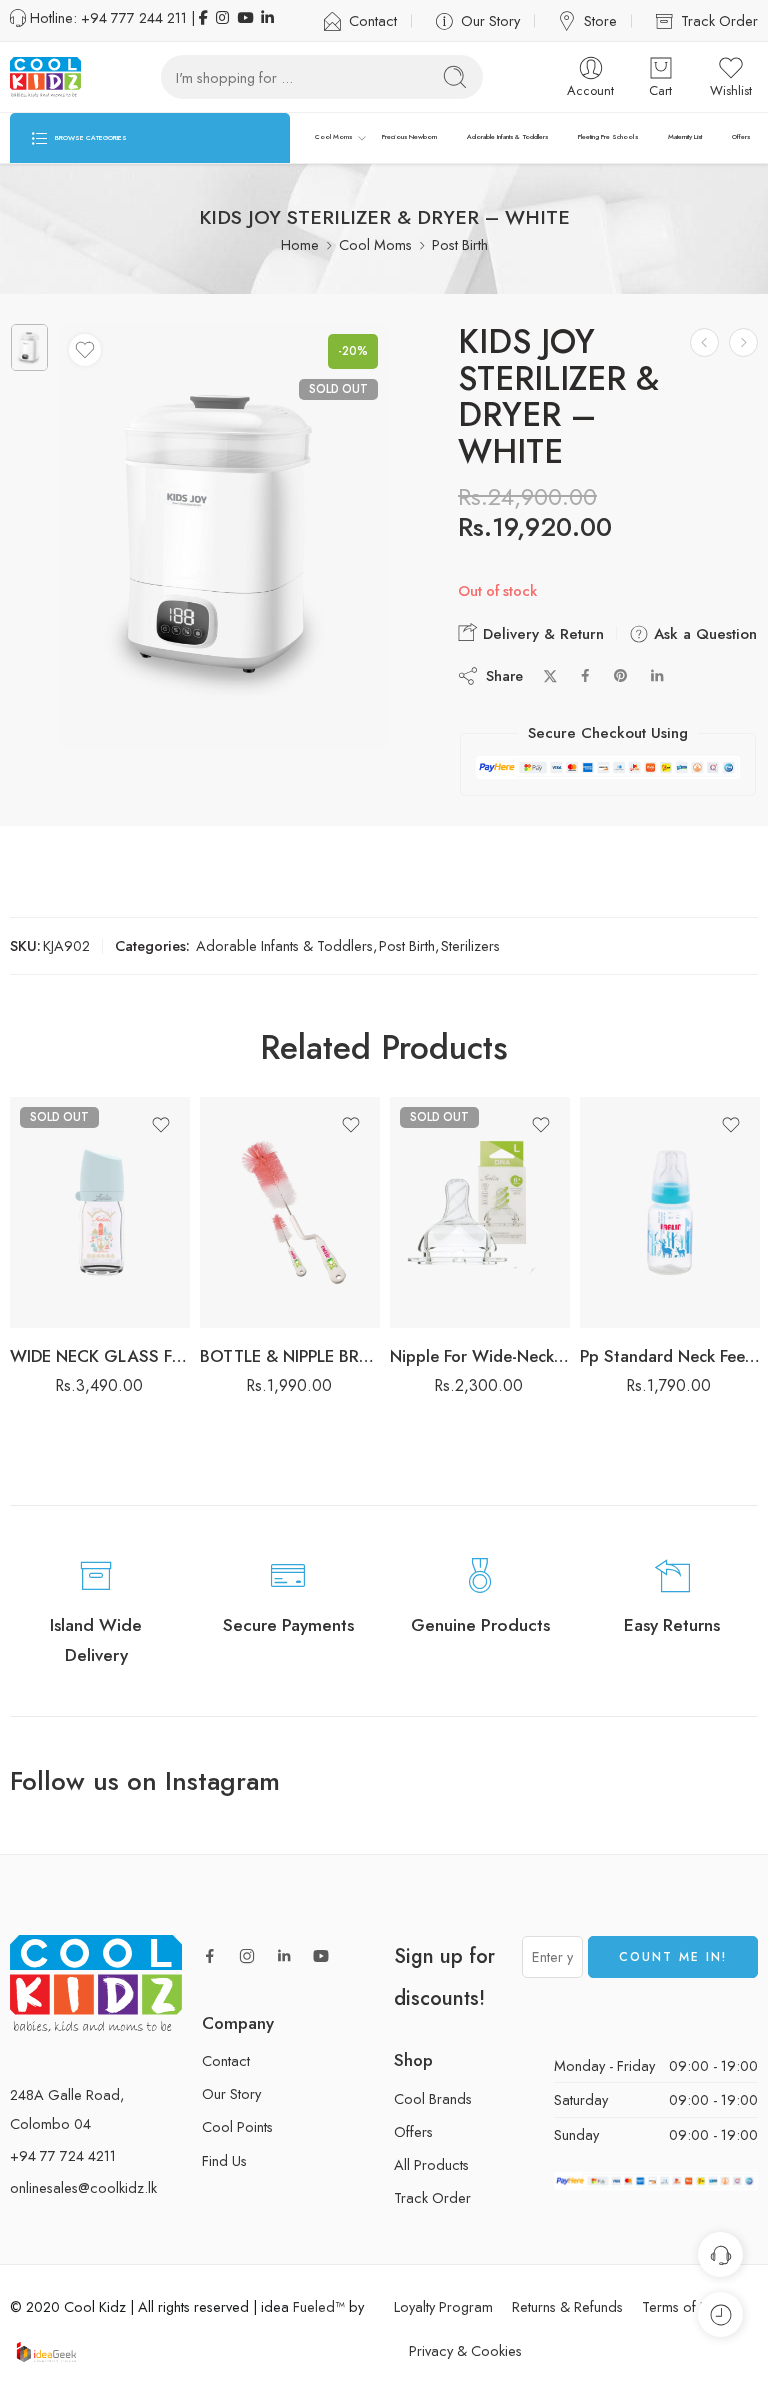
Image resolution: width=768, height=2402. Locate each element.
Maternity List (685, 137)
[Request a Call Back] (720, 2254)
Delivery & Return (541, 634)
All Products (431, 2164)
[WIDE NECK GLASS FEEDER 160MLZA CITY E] (100, 1212)
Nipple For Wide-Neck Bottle (480, 1356)
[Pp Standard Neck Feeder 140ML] (670, 1212)
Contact (373, 20)
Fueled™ (319, 2306)
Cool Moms (333, 137)
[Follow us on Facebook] (210, 1956)
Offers (741, 137)
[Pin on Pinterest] (621, 676)
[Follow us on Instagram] (247, 1956)
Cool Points (237, 2126)
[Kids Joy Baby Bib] (743, 342)
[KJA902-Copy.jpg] (29, 347)
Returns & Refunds (567, 2306)
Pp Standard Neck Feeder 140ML (670, 1356)
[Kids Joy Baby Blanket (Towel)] (704, 342)
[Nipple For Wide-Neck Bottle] (480, 1212)
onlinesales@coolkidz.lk (83, 2187)
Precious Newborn (409, 137)
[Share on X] (550, 676)
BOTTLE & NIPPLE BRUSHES (290, 1356)
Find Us (224, 2160)
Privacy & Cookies (465, 2350)
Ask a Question (703, 634)
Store (600, 20)
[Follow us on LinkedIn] (284, 1956)
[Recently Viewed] (720, 2314)
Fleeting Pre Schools (608, 137)
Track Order (719, 20)
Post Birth (460, 244)
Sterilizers (470, 945)
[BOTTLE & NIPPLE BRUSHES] (290, 1212)
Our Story (490, 20)
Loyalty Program (443, 2306)
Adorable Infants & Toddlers (507, 137)
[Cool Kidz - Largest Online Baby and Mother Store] (45, 77)
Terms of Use (682, 2306)
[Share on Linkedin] (657, 676)
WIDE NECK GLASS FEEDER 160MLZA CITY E (100, 1356)
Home (300, 244)
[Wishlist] (85, 350)
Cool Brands (433, 2098)
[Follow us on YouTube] (321, 1956)
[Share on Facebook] (585, 675)
